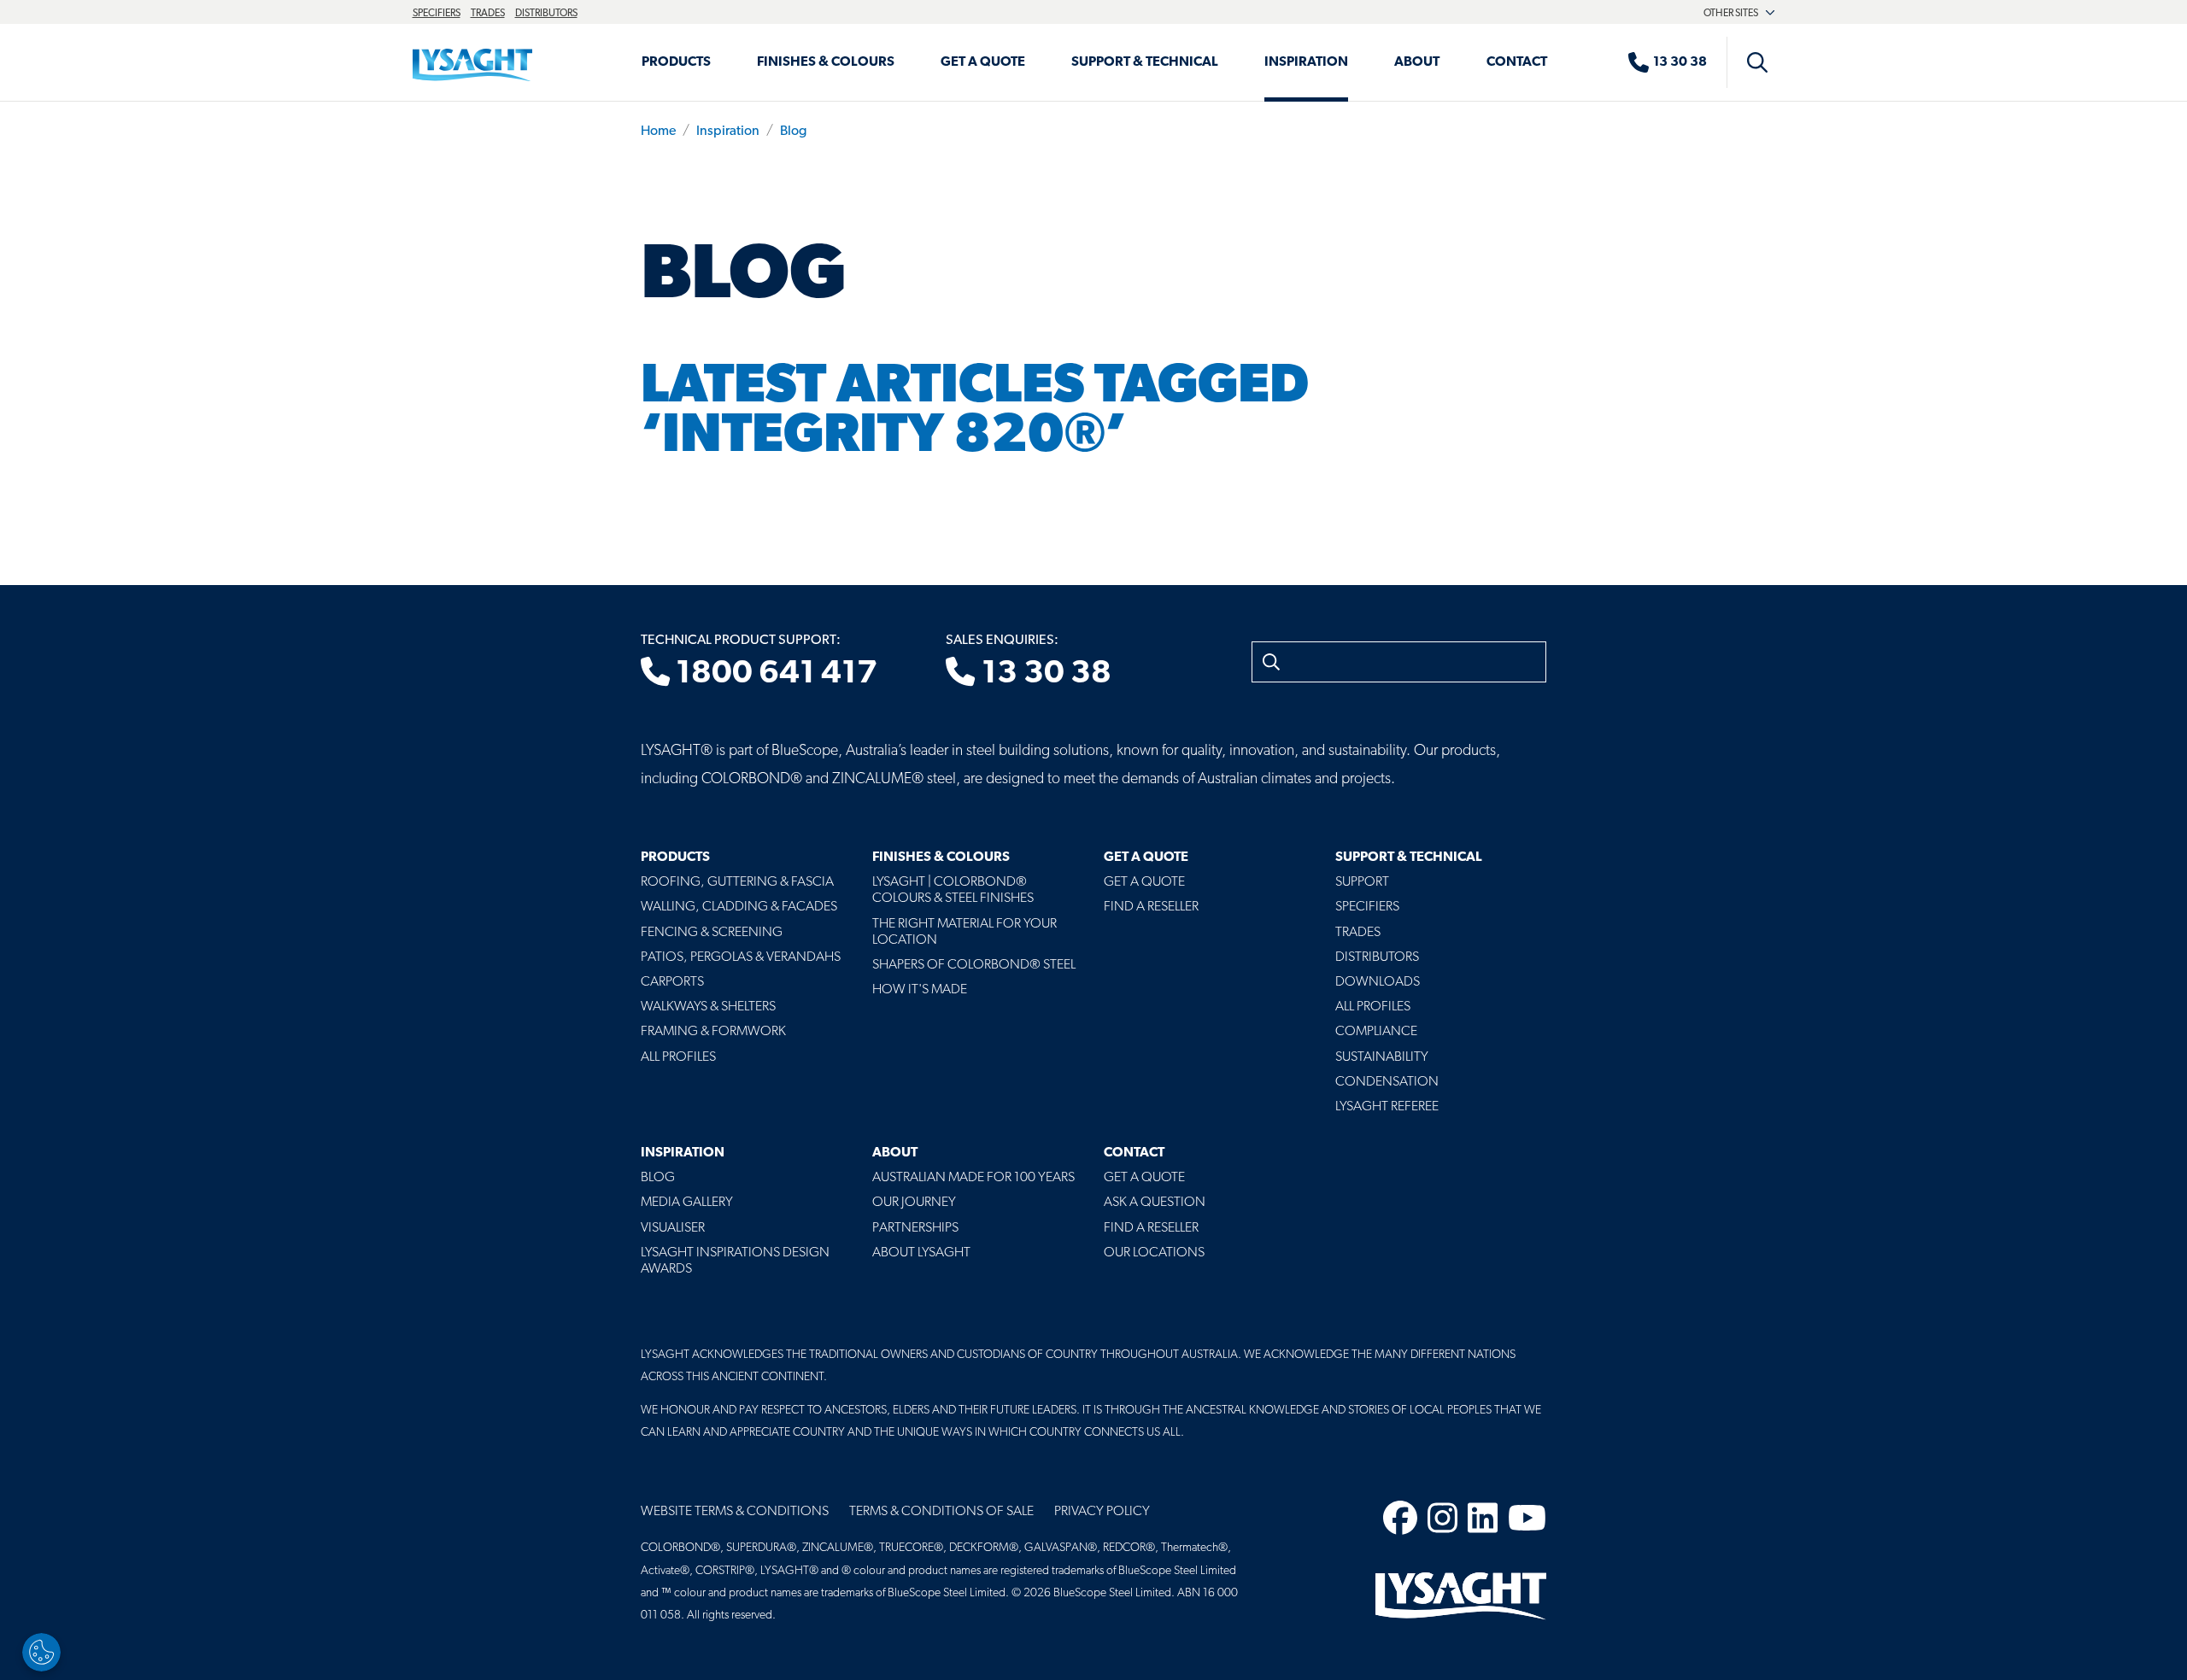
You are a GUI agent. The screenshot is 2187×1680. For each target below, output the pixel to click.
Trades (488, 14)
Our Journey (914, 1203)
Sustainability (1382, 1057)
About (1417, 62)
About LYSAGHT (921, 1253)
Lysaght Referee (1387, 1107)
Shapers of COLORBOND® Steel (974, 965)
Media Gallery (687, 1203)
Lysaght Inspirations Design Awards (735, 1261)
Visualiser (673, 1228)
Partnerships (915, 1228)
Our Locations (1154, 1253)
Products (676, 62)
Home (658, 132)
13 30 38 (1044, 674)
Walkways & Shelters (708, 1007)
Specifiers (437, 14)
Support (1362, 882)
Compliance (1376, 1032)
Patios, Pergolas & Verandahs (741, 957)
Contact (1517, 62)
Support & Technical (1145, 62)
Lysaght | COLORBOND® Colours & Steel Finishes (953, 890)
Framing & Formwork (713, 1032)
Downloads (1378, 982)
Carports (672, 982)
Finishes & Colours (826, 62)
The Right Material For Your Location (965, 932)
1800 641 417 (774, 674)
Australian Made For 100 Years (973, 1178)
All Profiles (678, 1057)
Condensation (1387, 1082)
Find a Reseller (1151, 907)
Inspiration (1306, 62)
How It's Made (920, 990)
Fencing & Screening (712, 933)
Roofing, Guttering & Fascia (737, 882)
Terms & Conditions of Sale (941, 1512)
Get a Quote (983, 62)
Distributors (546, 14)
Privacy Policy (1102, 1512)
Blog (793, 132)
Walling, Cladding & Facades (739, 907)
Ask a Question (1155, 1203)
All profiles (1373, 1007)
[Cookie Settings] (41, 1652)
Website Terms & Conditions (735, 1512)
